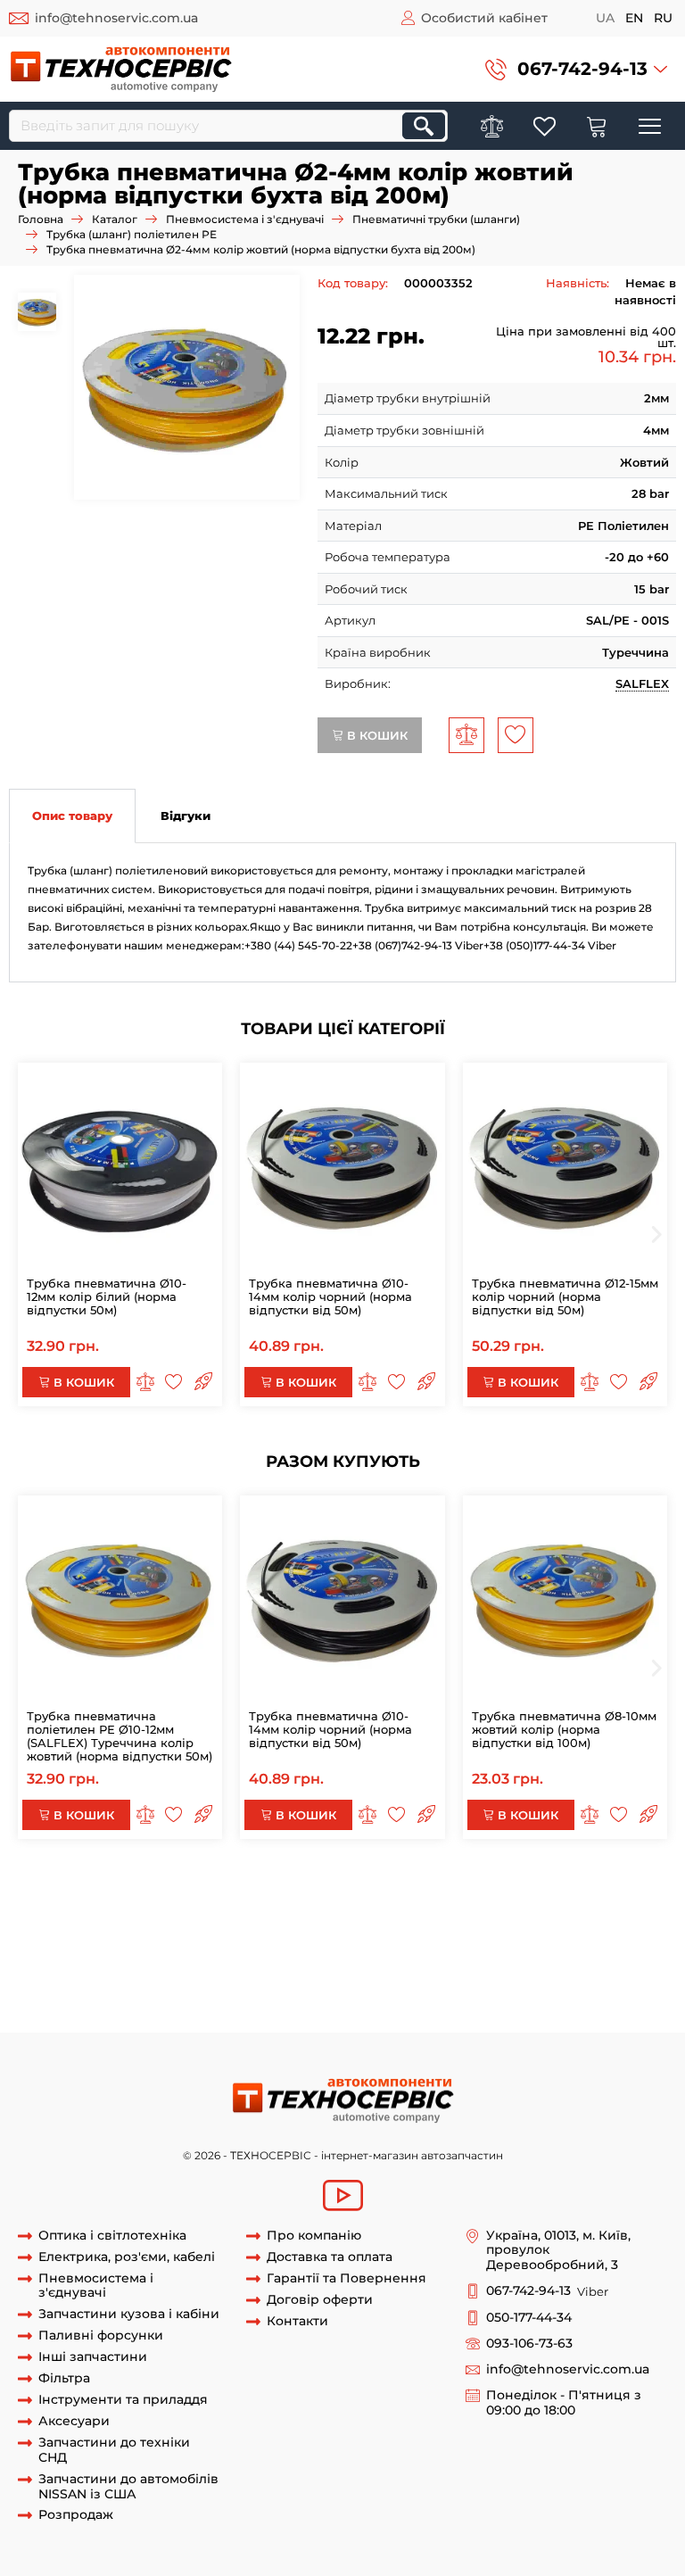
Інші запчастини (93, 2357)
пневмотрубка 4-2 (520, 1949)
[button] (576, 69)
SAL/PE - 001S (620, 1999)
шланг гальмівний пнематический (188, 1916)
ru (663, 18)
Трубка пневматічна (269, 1932)
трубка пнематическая (527, 1916)
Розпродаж (76, 2515)
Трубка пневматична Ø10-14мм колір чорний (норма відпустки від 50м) (330, 1296)
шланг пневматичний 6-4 (568, 1883)
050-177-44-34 (529, 2318)
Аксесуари (74, 2421)
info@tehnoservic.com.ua (116, 18)
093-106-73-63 (529, 2344)
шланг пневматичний (419, 1883)
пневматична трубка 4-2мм (441, 1982)
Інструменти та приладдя (123, 2400)
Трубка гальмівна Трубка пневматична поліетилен (193, 1883)
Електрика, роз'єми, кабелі (127, 2257)
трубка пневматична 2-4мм (134, 1965)
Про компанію (314, 2236)
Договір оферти (320, 2300)
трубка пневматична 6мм (375, 1916)
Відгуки (186, 816)
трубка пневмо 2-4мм (401, 1932)
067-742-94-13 (582, 69)
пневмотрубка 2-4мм (281, 1949)
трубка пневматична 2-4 (296, 1965)
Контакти (297, 2321)
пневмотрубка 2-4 (405, 1949)
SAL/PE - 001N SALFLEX (449, 1999)
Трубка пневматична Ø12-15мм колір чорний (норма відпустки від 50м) (565, 1296)
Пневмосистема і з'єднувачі (245, 219)
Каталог (115, 219)
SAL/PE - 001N (137, 1999)
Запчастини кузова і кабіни (129, 2314)
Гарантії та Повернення (347, 2278)
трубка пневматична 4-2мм (458, 1965)
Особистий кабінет (484, 18)
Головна (41, 219)
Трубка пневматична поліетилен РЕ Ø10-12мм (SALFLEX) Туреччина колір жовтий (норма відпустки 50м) (120, 1736)
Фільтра (64, 2378)
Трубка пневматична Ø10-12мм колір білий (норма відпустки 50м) (107, 1296)
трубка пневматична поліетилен (415, 1899)
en (634, 18)
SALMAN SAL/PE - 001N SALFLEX (279, 1999)
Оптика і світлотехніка (112, 2236)
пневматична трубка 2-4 (125, 1982)
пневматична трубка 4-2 (278, 1982)
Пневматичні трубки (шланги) (436, 219)
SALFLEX (642, 683)
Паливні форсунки (101, 2336)
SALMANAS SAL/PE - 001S (83, 2015)
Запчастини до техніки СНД (114, 2450)
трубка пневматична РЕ (82, 1899)
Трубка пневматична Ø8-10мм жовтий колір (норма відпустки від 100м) (564, 1729)
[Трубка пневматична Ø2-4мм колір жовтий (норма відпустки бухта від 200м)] (186, 387)
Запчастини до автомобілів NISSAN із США (128, 2487)
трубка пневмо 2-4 (528, 1932)
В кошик (376, 735)
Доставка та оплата (330, 2257)
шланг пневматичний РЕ (235, 1899)
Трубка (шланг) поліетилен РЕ (132, 234)
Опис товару (72, 816)
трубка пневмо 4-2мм (147, 1949)
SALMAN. (556, 1982)
